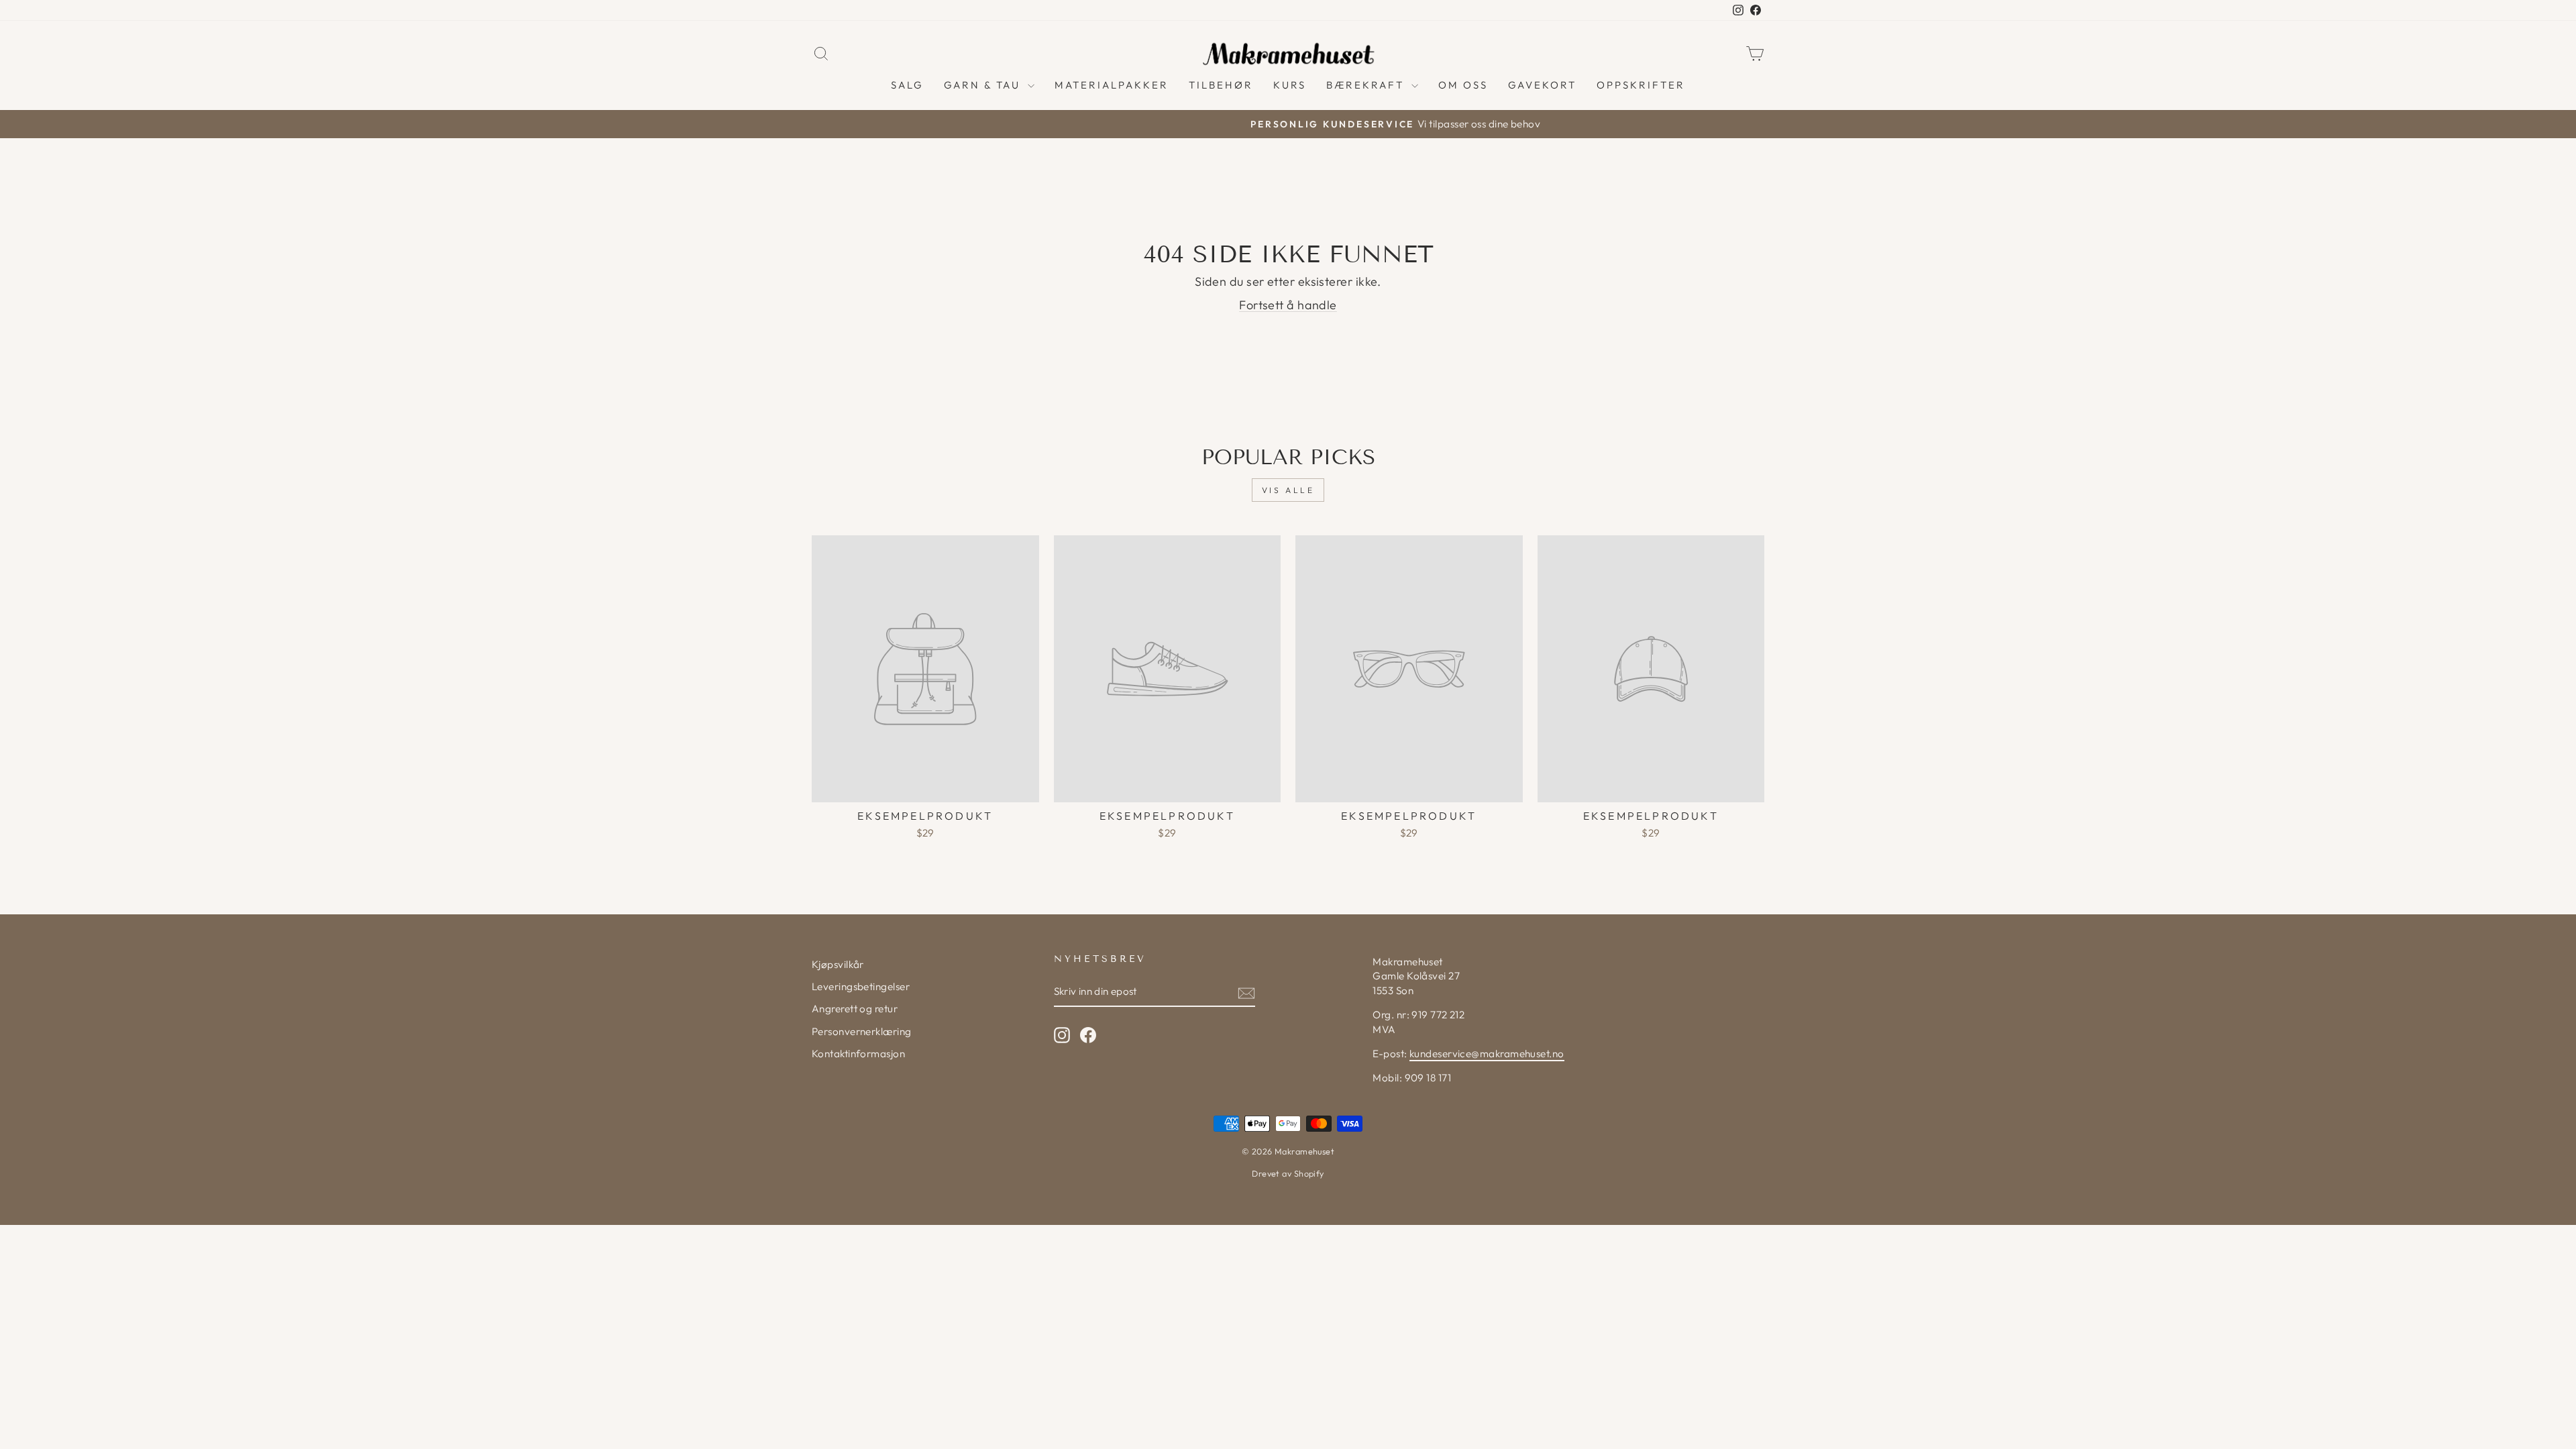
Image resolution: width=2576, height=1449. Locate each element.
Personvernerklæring (862, 1031)
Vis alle (1288, 490)
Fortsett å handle (1288, 305)
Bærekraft (1367, 85)
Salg (907, 85)
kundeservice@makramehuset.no (1487, 1054)
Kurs (1290, 85)
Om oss (1463, 85)
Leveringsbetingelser (861, 986)
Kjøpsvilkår (838, 964)
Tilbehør (1221, 85)
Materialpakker (1112, 85)
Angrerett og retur (855, 1009)
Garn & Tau (984, 85)
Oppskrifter (1641, 85)
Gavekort (1542, 85)
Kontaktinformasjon (858, 1054)
